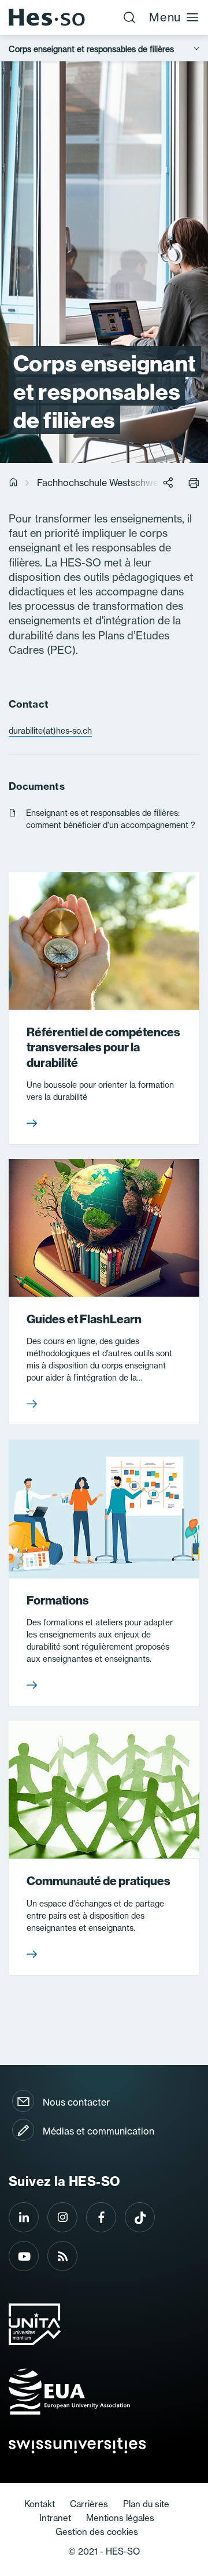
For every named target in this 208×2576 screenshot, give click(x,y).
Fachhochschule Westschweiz (101, 483)
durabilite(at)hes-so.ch (50, 731)
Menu (165, 17)
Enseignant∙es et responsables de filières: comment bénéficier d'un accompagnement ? (111, 819)
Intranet (55, 2518)
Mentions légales (120, 2518)
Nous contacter (76, 2102)
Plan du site (146, 2504)
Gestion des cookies (97, 2532)
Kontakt (40, 2504)
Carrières (89, 2504)
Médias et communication (99, 2131)
